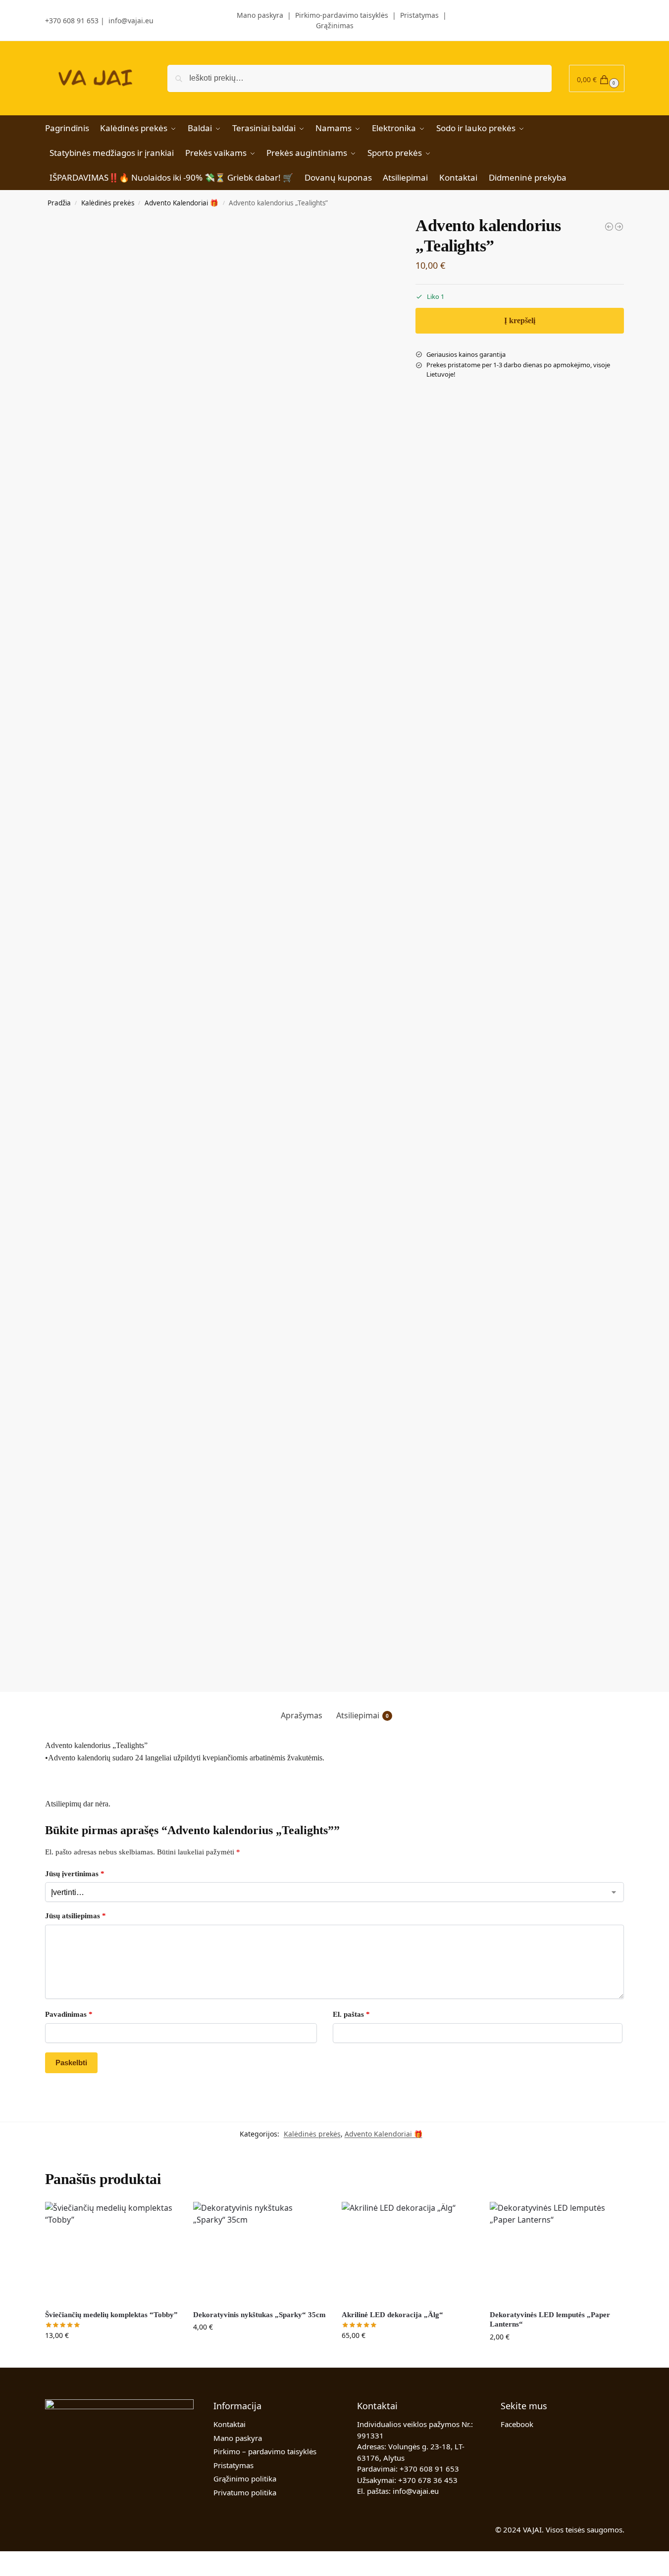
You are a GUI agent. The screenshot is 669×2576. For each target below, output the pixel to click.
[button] (597, 78)
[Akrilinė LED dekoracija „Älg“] (409, 2252)
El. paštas (351, 2014)
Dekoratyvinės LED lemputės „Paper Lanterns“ (550, 2320)
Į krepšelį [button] (111, 2356)
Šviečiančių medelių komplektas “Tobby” (111, 2315)
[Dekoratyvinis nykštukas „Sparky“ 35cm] (260, 2252)
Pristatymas (419, 15)
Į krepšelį (520, 320)
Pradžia (59, 203)
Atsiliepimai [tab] (362, 1715)
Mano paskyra (252, 15)
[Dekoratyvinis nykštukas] (619, 227)
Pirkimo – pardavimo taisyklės (265, 2451)
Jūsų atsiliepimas (76, 1916)
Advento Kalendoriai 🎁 (181, 203)
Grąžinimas (335, 25)
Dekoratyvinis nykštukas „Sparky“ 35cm (259, 2315)
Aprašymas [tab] (302, 1715)
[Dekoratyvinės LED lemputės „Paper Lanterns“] (557, 2252)
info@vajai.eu (131, 21)
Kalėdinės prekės (108, 203)
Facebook (517, 2424)
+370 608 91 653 (72, 21)
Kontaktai (230, 2424)
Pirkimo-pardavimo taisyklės (342, 15)
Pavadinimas (69, 2014)
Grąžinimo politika (245, 2479)
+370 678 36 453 (428, 2480)
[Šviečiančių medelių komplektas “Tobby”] (112, 2252)
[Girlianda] (609, 227)
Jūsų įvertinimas (75, 1874)
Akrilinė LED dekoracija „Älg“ (392, 2315)
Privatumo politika (245, 2492)
